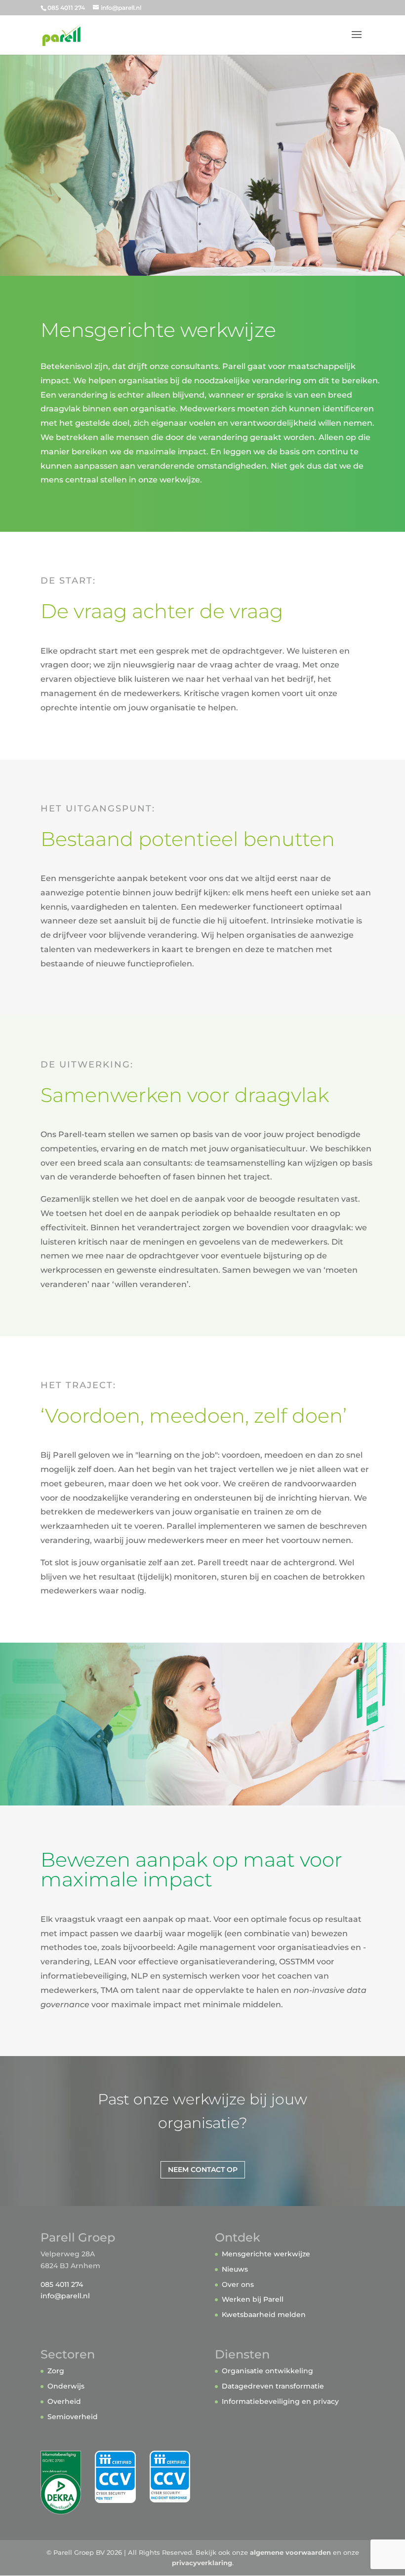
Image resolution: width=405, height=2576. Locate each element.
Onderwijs (66, 2386)
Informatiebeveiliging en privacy (280, 2401)
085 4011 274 (62, 2284)
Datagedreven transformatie (273, 2386)
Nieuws (235, 2269)
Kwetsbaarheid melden (264, 2315)
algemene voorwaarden (290, 2552)
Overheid (64, 2401)
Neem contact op (203, 2170)
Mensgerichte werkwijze (266, 2254)
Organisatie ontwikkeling (267, 2371)
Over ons (238, 2284)
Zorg (56, 2371)
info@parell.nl (65, 2296)
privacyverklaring (202, 2563)
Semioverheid (73, 2417)
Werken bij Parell (253, 2299)
